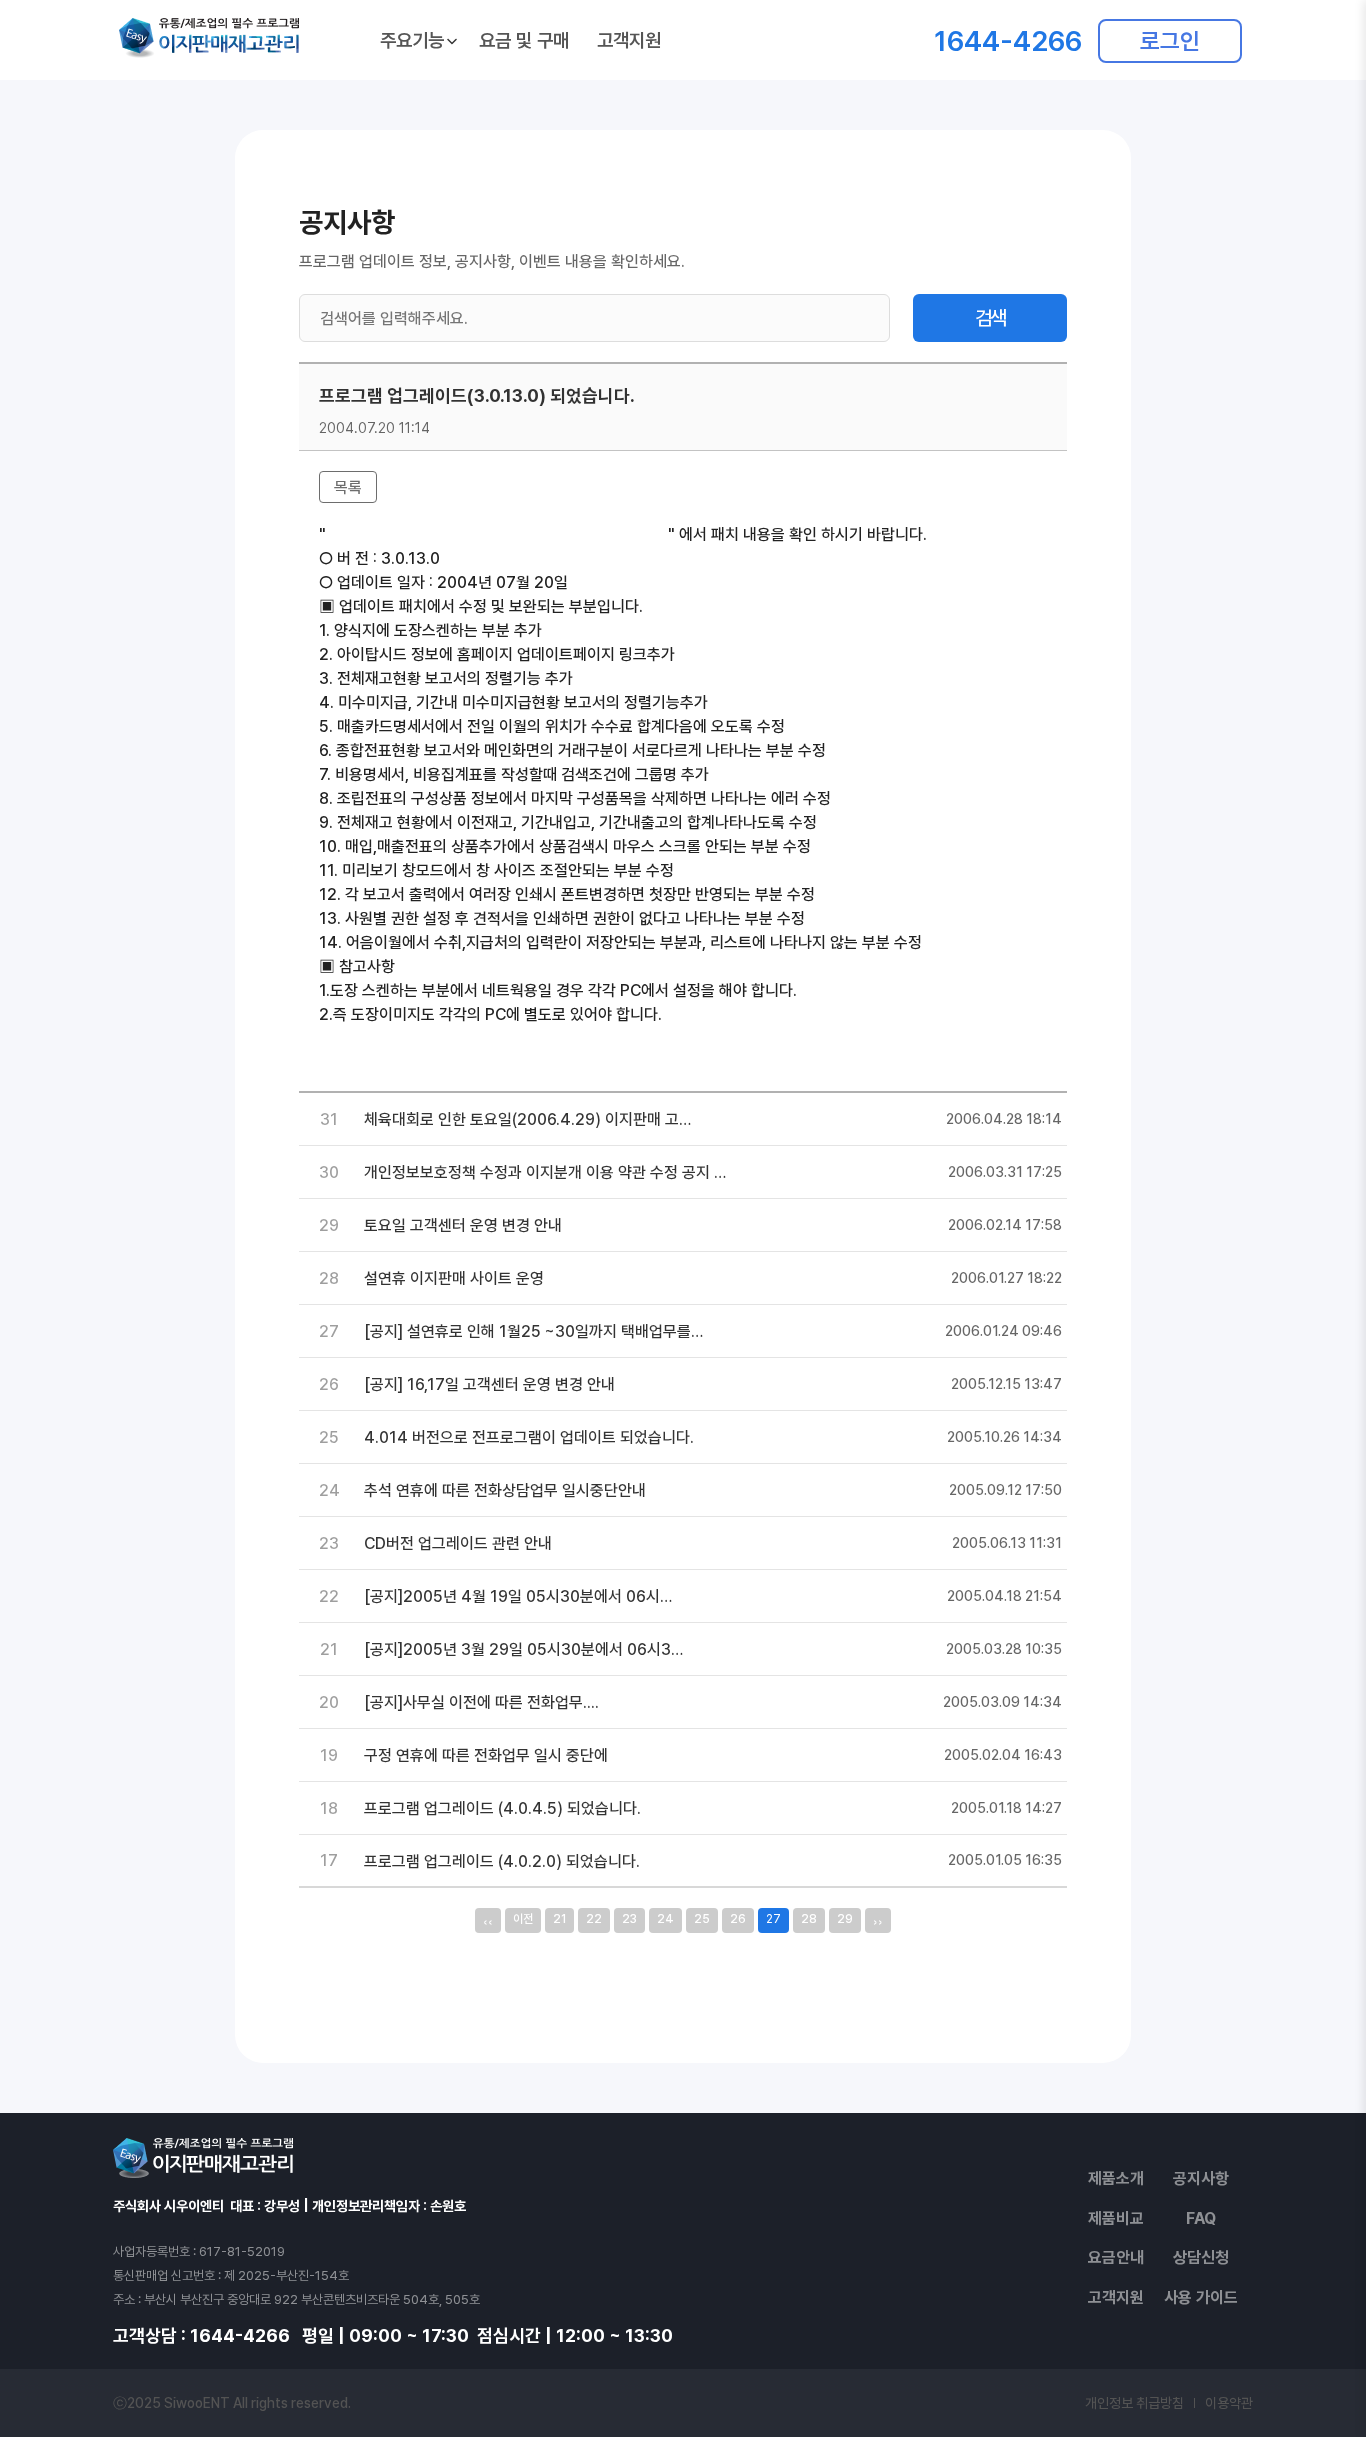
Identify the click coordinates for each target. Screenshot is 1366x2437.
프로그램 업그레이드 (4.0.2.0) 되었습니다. (502, 1861)
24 (665, 1919)
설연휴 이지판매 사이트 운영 (454, 1278)
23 (629, 1919)
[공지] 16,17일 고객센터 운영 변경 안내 (489, 1384)
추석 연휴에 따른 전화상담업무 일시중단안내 (505, 1490)
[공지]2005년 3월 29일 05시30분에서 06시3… (523, 1649)
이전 (523, 1919)
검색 (990, 318)
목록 (348, 487)
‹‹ (488, 1920)
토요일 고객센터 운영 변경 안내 (463, 1225)
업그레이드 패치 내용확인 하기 (416, 1038)
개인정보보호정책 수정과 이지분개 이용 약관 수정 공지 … (545, 1172)
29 (845, 1919)
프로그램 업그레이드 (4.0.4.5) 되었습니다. (502, 1808)
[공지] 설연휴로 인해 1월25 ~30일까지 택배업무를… (533, 1331)
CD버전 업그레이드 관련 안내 (458, 1543)
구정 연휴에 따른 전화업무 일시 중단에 (486, 1755)
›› (878, 1920)
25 (702, 1919)
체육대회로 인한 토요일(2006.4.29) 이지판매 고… (527, 1119)
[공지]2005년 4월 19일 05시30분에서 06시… (518, 1596)
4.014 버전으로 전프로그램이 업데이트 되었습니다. (529, 1437)
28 (809, 1919)
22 (594, 1919)
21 (559, 1919)
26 (738, 1919)
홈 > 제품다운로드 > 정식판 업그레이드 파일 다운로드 (497, 534)
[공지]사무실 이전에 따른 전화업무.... (481, 1702)
